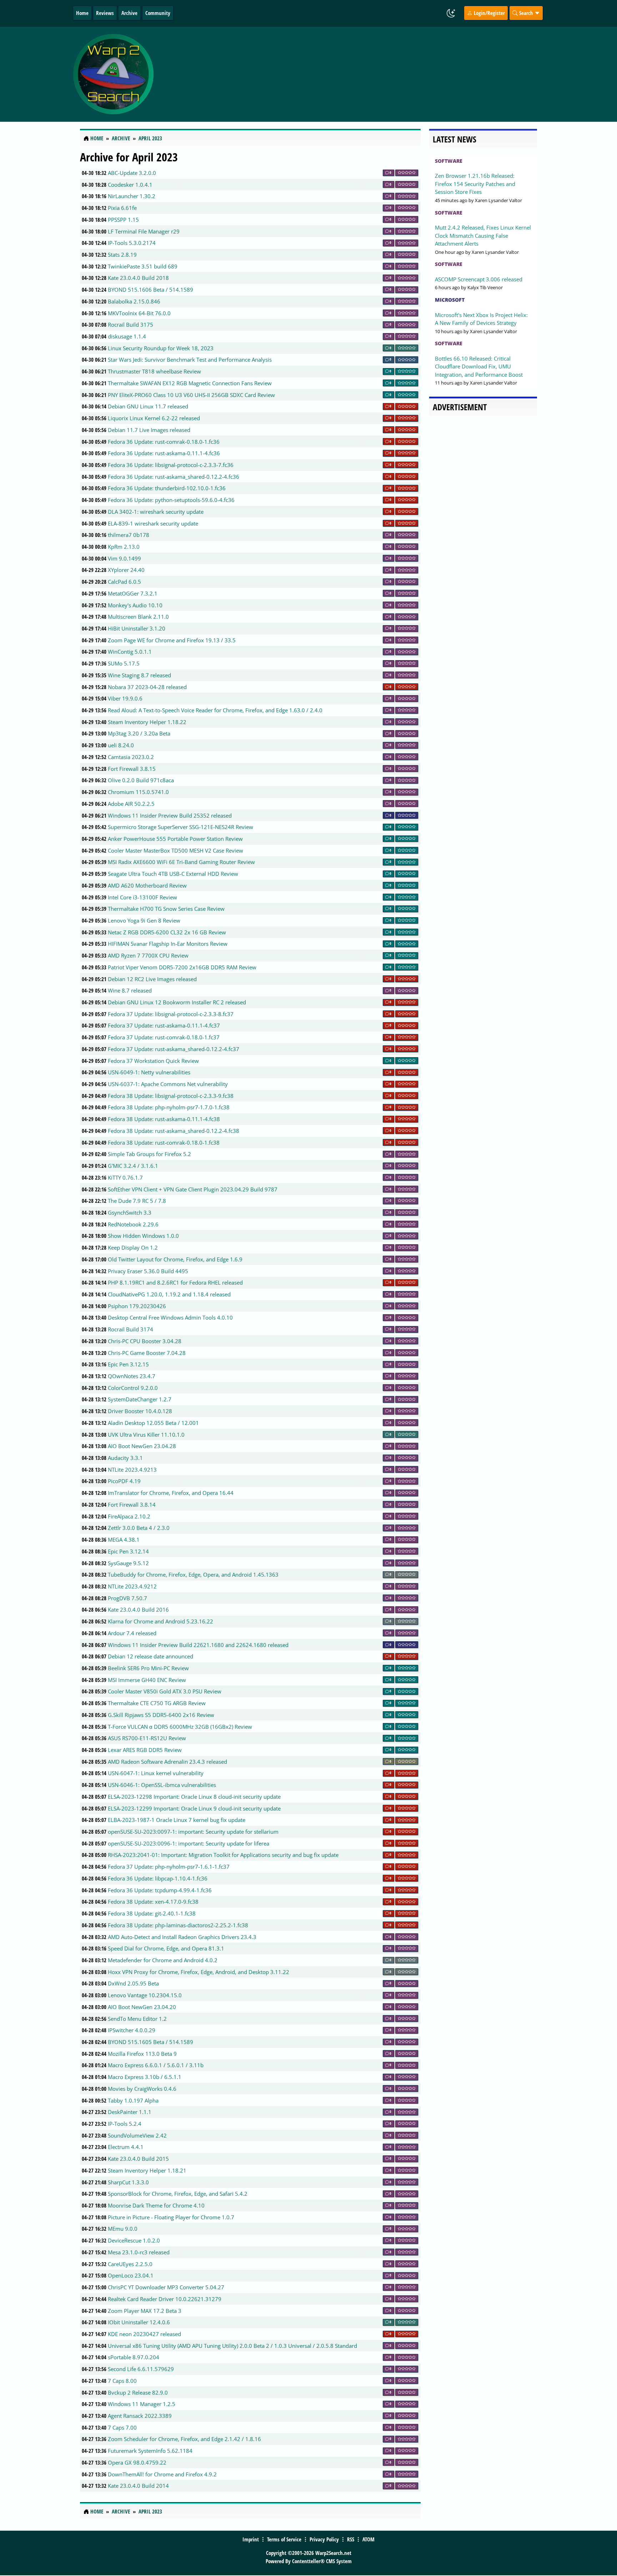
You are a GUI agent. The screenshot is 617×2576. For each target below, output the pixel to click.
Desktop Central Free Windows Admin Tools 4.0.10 (170, 1317)
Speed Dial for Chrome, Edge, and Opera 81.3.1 (166, 1948)
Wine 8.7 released (130, 990)
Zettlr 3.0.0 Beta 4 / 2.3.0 (139, 1528)
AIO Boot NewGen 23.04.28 (142, 1446)
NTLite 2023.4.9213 (132, 1470)
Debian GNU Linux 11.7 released (148, 406)
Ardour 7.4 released (132, 1633)
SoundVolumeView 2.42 (137, 2135)
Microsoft (450, 300)
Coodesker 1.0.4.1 (130, 185)
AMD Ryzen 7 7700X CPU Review (148, 955)
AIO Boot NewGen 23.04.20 (142, 2007)
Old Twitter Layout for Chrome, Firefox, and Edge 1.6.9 (175, 1259)
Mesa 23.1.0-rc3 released (139, 2252)
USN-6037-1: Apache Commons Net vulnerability (168, 1084)
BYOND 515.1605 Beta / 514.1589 (151, 2042)
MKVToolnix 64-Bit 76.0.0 (139, 313)
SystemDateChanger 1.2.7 (140, 1399)
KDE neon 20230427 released (144, 2334)
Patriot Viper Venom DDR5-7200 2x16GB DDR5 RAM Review (182, 967)
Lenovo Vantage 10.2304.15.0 (145, 1995)
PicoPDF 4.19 (124, 1481)
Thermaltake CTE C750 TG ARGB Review (157, 1703)
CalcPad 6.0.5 (124, 582)
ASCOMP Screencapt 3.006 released (479, 279)
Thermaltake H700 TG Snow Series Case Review (166, 909)
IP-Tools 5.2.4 (125, 2124)
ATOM (368, 2539)
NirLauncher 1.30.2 (132, 196)
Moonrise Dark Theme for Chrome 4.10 (156, 2205)
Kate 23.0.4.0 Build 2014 (138, 2486)
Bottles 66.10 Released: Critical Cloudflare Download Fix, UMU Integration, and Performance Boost (479, 366)
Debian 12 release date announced (151, 1656)
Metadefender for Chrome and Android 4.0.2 (163, 1960)
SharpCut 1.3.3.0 (128, 2182)
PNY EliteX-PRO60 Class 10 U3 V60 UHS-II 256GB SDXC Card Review (191, 395)
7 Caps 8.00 (122, 2381)
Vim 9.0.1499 (124, 558)
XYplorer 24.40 (126, 570)
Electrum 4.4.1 (126, 2147)
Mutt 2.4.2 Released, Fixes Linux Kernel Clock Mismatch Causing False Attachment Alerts (483, 235)
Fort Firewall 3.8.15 (132, 769)
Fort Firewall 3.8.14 (132, 1505)
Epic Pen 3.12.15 (128, 1364)
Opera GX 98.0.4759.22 (137, 2462)
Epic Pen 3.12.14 (128, 1551)
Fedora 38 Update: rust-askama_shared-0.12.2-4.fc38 (174, 1131)
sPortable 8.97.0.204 (134, 2357)
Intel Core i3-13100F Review (142, 897)
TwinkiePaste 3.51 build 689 (143, 266)
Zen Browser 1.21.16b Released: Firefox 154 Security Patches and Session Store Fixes (475, 184)
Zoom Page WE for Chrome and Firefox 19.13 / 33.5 (172, 640)
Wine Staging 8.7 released (139, 675)
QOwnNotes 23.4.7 (132, 1376)
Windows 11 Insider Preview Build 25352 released (170, 815)
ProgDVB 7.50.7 (127, 1598)
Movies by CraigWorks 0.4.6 (142, 2089)
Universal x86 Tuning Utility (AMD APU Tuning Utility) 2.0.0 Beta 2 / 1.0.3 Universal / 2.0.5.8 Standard (232, 2346)
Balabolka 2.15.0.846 (134, 301)
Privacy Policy (324, 2539)
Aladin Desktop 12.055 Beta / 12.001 (153, 1423)
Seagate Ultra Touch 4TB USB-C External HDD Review (173, 874)
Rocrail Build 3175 (131, 325)
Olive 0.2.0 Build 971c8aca (141, 780)
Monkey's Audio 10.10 (135, 605)
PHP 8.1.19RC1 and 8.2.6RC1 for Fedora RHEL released (175, 1282)
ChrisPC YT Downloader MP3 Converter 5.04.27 (166, 2287)
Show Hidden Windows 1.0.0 (143, 1236)
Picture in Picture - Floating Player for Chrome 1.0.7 (171, 2217)
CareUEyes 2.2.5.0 (130, 2264)
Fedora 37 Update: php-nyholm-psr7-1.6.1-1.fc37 (169, 1867)
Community (158, 13)
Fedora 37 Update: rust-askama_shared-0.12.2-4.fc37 (174, 1049)
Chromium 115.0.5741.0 (138, 792)
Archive (129, 13)
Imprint (251, 2539)
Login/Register (489, 13)
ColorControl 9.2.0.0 (133, 1388)
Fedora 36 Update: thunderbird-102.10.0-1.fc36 (167, 488)
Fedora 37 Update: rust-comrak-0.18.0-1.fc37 (164, 1037)
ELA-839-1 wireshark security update (153, 523)
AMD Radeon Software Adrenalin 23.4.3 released (167, 1762)
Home (82, 13)
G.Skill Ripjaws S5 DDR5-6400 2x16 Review (161, 1715)
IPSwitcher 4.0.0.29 (132, 2030)
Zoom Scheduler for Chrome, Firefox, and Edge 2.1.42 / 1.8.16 (184, 2439)
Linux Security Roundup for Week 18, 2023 (161, 348)
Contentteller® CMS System (322, 2561)
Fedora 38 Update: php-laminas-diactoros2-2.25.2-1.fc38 (178, 1925)
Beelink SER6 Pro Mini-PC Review (148, 1668)
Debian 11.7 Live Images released (149, 430)
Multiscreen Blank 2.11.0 (138, 617)
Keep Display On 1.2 (133, 1247)
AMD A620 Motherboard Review (147, 885)
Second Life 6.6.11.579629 (141, 2369)
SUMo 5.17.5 (124, 663)
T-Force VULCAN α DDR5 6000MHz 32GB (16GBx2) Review (180, 1727)
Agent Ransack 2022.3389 (140, 2416)
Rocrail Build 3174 (131, 1329)
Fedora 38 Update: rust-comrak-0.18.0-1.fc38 (164, 1143)
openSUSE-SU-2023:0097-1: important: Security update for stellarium (193, 1832)
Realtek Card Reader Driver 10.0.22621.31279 (165, 2299)
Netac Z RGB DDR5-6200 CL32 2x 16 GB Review (167, 932)
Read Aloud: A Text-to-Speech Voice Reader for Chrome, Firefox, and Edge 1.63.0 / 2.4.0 (215, 710)
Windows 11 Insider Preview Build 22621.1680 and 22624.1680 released (198, 1645)
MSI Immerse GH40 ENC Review (147, 1680)
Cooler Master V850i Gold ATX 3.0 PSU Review (165, 1691)
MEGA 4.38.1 (124, 1540)
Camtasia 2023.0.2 (131, 757)
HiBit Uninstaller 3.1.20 (137, 628)
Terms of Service (284, 2539)
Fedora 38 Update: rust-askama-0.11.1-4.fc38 (164, 1119)
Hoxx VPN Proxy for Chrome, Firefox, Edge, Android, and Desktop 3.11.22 (199, 1972)
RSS (351, 2539)
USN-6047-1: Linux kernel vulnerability (156, 1773)
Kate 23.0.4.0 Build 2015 (138, 2159)
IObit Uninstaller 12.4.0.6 (139, 2322)
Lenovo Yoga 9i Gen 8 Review (144, 920)
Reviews (105, 13)
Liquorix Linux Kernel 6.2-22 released (154, 418)
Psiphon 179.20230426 (137, 1306)
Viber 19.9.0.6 (125, 698)
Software (449, 161)
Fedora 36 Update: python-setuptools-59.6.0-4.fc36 (171, 500)
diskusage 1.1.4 (127, 336)
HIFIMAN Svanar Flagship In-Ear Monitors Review (168, 944)
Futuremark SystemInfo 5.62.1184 (150, 2451)
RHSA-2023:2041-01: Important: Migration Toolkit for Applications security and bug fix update (223, 1855)
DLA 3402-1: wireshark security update (156, 512)
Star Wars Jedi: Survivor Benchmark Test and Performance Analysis (190, 360)
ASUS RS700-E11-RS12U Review (147, 1738)
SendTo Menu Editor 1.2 (137, 2019)
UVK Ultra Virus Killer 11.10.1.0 (146, 1435)
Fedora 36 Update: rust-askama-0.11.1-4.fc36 (164, 453)
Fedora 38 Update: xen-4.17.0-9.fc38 (153, 1902)
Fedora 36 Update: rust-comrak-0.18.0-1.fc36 (164, 442)
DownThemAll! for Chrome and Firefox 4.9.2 (162, 2474)
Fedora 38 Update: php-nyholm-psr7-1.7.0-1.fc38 (169, 1107)
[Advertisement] (351, 74)
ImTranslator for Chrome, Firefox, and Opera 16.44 (171, 1493)
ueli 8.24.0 (121, 745)
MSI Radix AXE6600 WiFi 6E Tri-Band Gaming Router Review (181, 862)
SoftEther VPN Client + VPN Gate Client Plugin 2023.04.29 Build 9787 (193, 1189)
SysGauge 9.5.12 (128, 1563)
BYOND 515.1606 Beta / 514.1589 (151, 290)
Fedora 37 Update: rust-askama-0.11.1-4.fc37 (164, 1025)
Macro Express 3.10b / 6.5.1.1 (145, 2077)
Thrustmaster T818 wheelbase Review (154, 371)
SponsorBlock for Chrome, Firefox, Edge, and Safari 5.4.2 (178, 2194)
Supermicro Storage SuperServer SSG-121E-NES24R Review (180, 827)
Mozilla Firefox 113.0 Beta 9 (142, 2054)
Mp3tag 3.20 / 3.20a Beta (139, 733)
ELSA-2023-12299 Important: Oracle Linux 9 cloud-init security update (194, 1808)
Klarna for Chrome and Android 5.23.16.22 (160, 1621)
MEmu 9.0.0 (123, 2229)
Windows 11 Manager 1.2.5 (142, 2404)
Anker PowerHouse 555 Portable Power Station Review (175, 839)
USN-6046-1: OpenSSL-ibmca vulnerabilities (162, 1785)
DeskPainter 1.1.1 (130, 2112)
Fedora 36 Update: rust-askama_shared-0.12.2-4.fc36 (174, 477)
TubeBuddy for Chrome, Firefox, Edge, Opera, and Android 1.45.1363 (193, 1575)
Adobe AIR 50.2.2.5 (131, 804)
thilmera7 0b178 (129, 535)
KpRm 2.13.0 (124, 547)
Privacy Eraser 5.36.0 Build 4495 (148, 1271)
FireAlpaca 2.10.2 (129, 1516)
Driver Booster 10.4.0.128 (140, 1411)
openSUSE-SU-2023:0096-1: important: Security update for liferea (189, 1843)
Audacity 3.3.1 (125, 1458)
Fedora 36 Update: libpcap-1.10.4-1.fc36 (158, 1878)
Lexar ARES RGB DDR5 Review (145, 1750)
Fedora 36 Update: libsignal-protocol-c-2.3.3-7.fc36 (171, 465)
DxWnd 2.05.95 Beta (133, 1983)
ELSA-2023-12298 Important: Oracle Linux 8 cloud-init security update (194, 1797)
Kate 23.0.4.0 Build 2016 (138, 1610)
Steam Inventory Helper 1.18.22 (147, 722)
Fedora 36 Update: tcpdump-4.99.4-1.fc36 (160, 1890)
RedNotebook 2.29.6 (133, 1224)
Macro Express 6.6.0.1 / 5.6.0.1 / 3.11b (156, 2065)
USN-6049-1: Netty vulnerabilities (149, 1072)
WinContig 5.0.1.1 (130, 652)
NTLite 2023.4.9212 (132, 1586)
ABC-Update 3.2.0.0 (132, 173)
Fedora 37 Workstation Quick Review (153, 1061)
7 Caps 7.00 (122, 2427)
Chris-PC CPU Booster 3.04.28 (145, 1341)
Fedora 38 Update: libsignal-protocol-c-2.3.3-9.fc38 (171, 1096)
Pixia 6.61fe (122, 208)
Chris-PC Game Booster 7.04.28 (147, 1353)
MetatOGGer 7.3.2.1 (133, 593)
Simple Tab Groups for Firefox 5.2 (149, 1154)
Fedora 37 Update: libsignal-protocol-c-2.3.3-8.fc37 (171, 1014)
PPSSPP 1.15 (123, 220)
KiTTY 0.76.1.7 (125, 1177)
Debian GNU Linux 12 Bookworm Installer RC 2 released (177, 1002)
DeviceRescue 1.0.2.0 (134, 2240)
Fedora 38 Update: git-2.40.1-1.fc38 (152, 1913)
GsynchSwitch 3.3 (130, 1212)
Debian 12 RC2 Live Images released (152, 979)
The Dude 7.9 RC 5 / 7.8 (137, 1201)
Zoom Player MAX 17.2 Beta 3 (145, 2311)
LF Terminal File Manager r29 (144, 231)
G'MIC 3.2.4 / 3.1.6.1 (133, 1166)
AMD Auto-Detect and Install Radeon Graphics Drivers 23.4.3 (182, 1937)
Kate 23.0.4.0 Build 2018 (138, 278)
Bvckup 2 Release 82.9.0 (138, 2392)
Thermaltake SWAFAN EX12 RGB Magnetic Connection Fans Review (190, 383)
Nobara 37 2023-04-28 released (147, 687)
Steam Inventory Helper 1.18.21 (147, 2170)
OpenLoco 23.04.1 (131, 2275)
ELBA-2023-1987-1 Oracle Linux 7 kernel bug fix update (177, 1820)
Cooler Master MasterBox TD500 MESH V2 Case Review (175, 850)
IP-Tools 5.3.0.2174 (132, 243)
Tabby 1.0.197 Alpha (133, 2100)
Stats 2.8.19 (122, 255)
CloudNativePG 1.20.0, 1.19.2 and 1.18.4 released (169, 1294)
